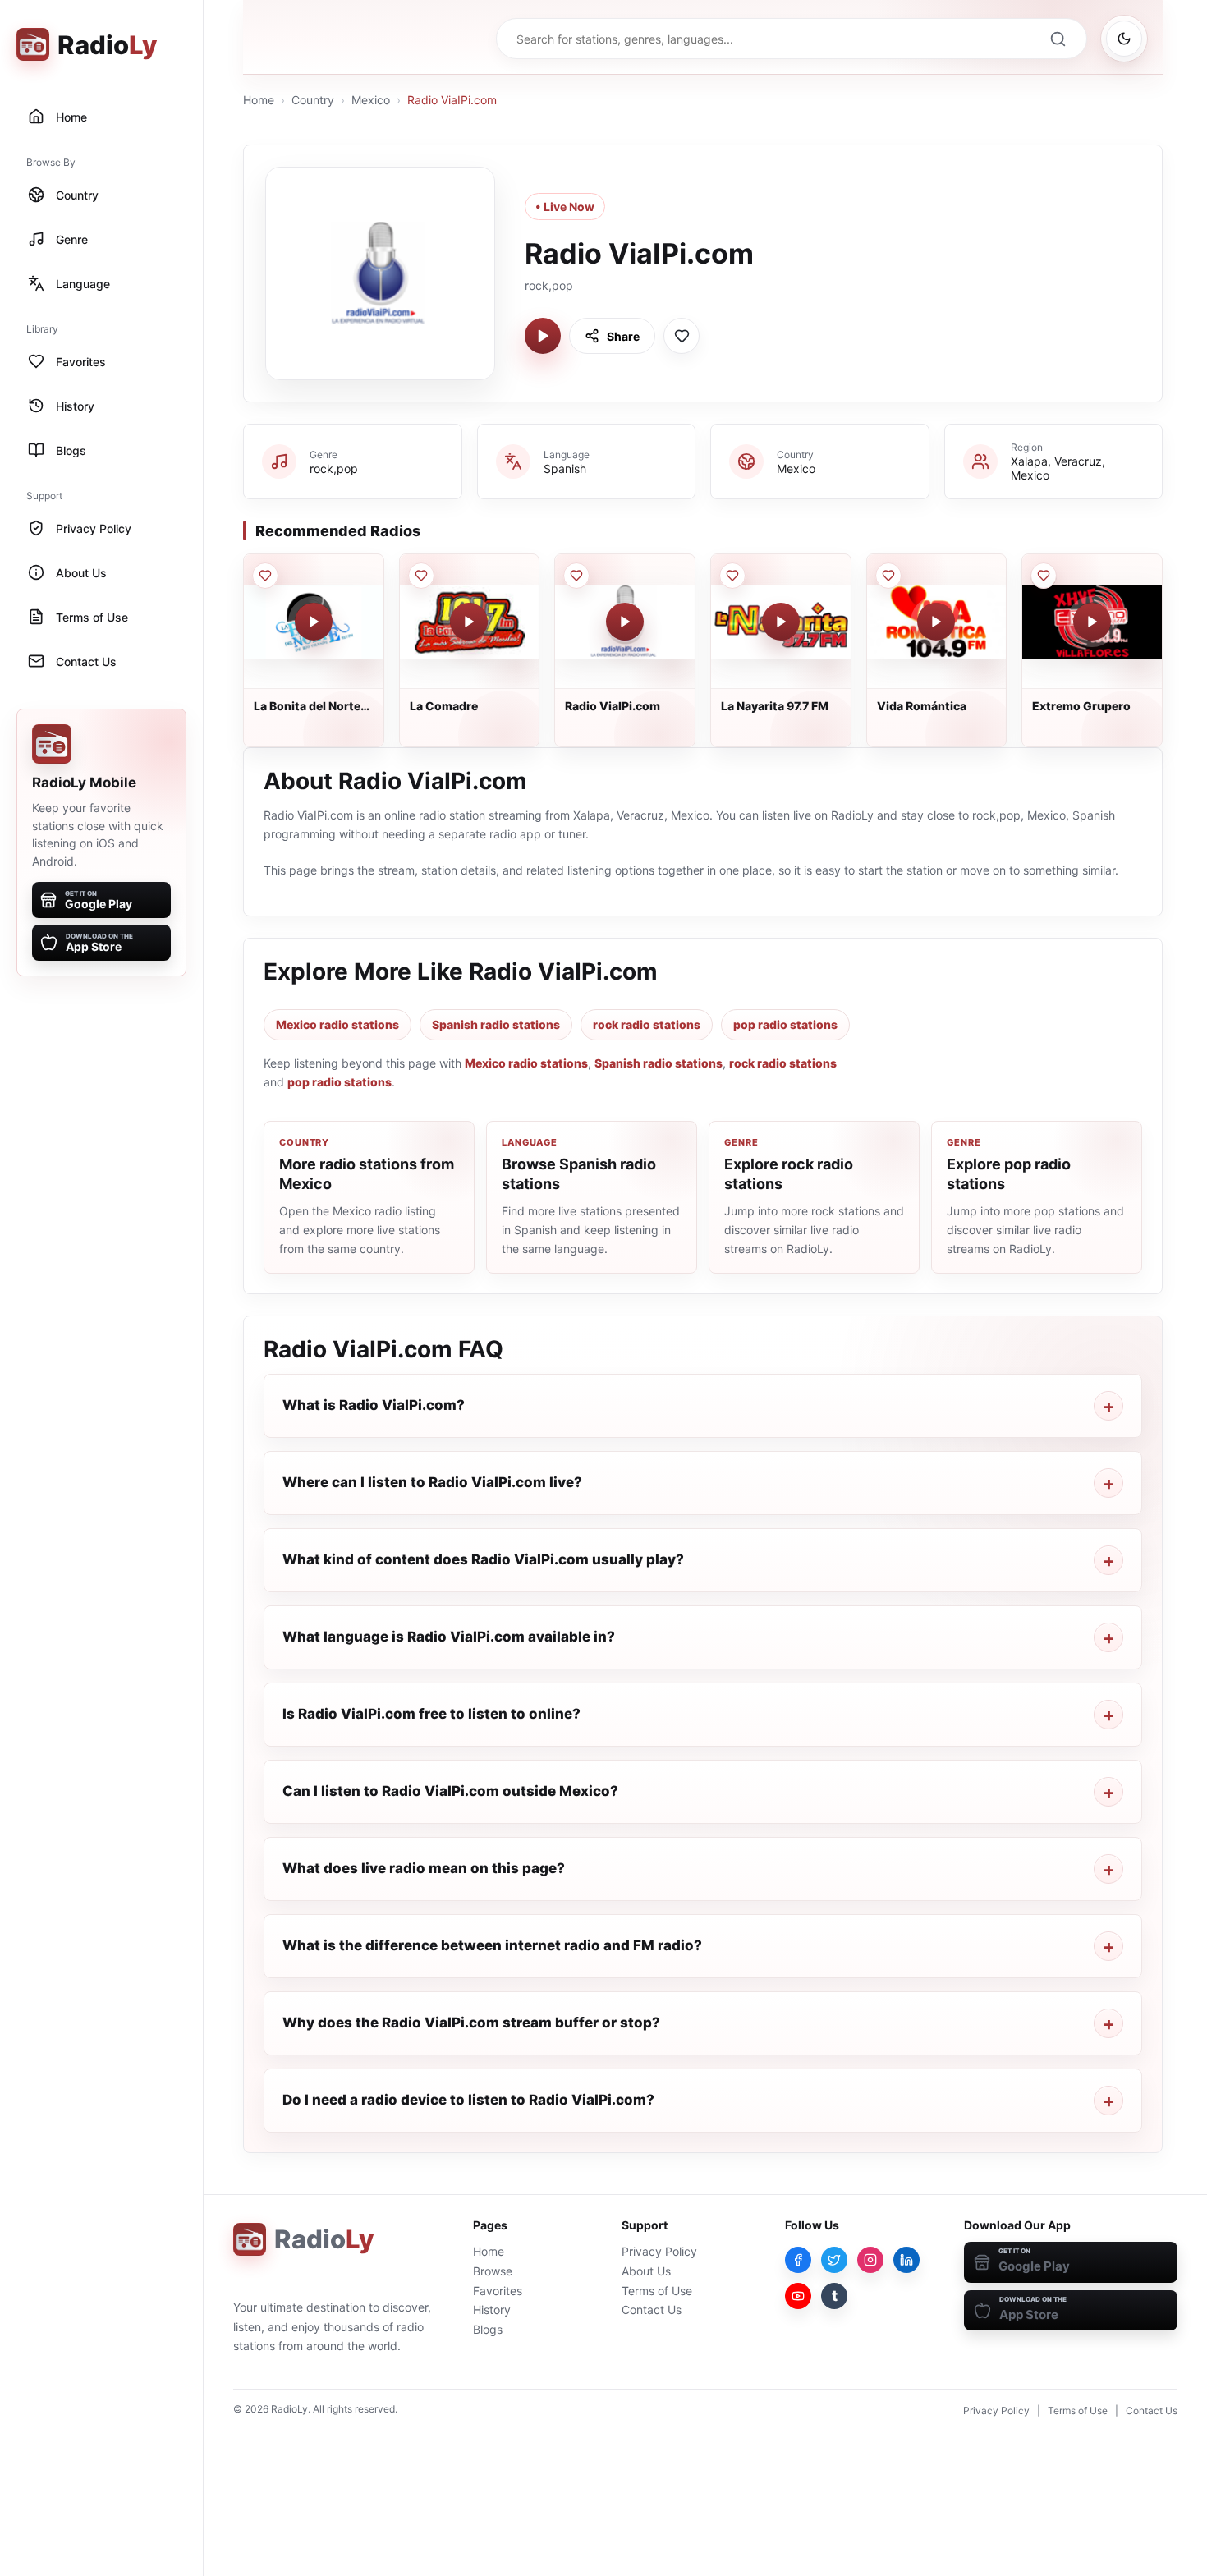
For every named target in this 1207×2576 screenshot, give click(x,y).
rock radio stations (647, 1024)
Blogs (488, 2329)
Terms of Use (657, 2291)
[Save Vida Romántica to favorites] (888, 576)
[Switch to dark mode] (1124, 39)
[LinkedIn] (906, 2260)
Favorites (498, 2291)
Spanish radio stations (496, 1024)
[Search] (1058, 39)
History (492, 2310)
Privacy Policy (659, 2251)
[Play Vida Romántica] (936, 622)
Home (259, 100)
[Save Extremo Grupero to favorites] (1044, 576)
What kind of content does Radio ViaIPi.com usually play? (483, 1559)
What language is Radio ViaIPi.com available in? (449, 1637)
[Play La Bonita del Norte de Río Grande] (314, 622)
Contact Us (652, 2310)
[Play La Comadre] (469, 622)
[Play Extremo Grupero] (1092, 622)
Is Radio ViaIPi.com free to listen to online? (431, 1714)
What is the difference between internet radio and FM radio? (492, 1945)
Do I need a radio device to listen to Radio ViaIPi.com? (468, 2100)
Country (313, 100)
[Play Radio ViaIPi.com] (543, 336)
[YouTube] (798, 2296)
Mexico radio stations (337, 1024)
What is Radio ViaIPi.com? (374, 1405)
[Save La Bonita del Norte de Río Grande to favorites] (265, 576)
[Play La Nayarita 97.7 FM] (781, 622)
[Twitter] (834, 2260)
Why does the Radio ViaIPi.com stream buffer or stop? (471, 2023)
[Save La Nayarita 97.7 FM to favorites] (732, 576)
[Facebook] (798, 2260)
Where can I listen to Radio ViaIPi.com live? (432, 1482)
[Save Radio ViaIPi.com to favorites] (682, 336)
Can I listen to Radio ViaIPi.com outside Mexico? (450, 1791)
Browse (493, 2271)
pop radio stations (785, 1024)
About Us (646, 2271)
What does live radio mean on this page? (424, 1868)
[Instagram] (870, 2260)
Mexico (371, 100)
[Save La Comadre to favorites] (421, 576)
